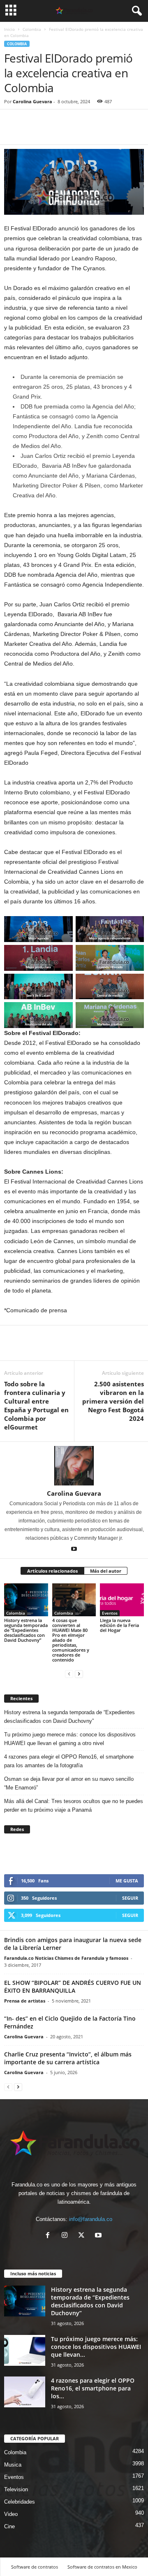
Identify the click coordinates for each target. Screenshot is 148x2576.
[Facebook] (12, 132)
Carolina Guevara (32, 101)
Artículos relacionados (52, 1571)
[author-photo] (74, 1466)
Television (16, 2489)
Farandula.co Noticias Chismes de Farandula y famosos (66, 1958)
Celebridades (20, 2502)
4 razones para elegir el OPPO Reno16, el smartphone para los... (93, 2388)
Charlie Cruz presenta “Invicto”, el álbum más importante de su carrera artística (68, 2058)
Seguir (130, 1898)
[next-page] (79, 1674)
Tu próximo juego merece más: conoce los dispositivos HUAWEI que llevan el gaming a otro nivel (70, 1739)
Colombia (32, 29)
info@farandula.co (91, 2219)
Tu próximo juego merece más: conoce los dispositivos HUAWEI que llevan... (96, 2347)
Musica (13, 2465)
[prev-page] (69, 1674)
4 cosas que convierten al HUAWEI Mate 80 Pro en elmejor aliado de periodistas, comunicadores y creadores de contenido (71, 1640)
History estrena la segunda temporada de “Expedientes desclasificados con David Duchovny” (26, 1630)
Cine (9, 2526)
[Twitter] (31, 132)
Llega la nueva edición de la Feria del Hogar (119, 1625)
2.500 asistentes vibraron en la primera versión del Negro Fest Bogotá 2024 (113, 1401)
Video (11, 2514)
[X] (83, 2236)
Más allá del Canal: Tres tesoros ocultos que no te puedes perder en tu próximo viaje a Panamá (74, 1806)
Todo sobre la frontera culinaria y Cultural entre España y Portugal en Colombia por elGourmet (36, 1405)
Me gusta (127, 1881)
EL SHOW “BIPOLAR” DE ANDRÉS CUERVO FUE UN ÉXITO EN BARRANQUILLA (73, 1987)
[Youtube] (74, 1550)
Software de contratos (35, 2567)
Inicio (9, 29)
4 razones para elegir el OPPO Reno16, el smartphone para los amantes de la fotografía (69, 1761)
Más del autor (106, 1571)
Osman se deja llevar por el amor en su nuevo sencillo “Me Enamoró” (69, 1783)
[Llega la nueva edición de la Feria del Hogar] (122, 1600)
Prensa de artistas (25, 2001)
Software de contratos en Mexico (102, 2567)
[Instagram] (66, 2236)
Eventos (110, 1613)
